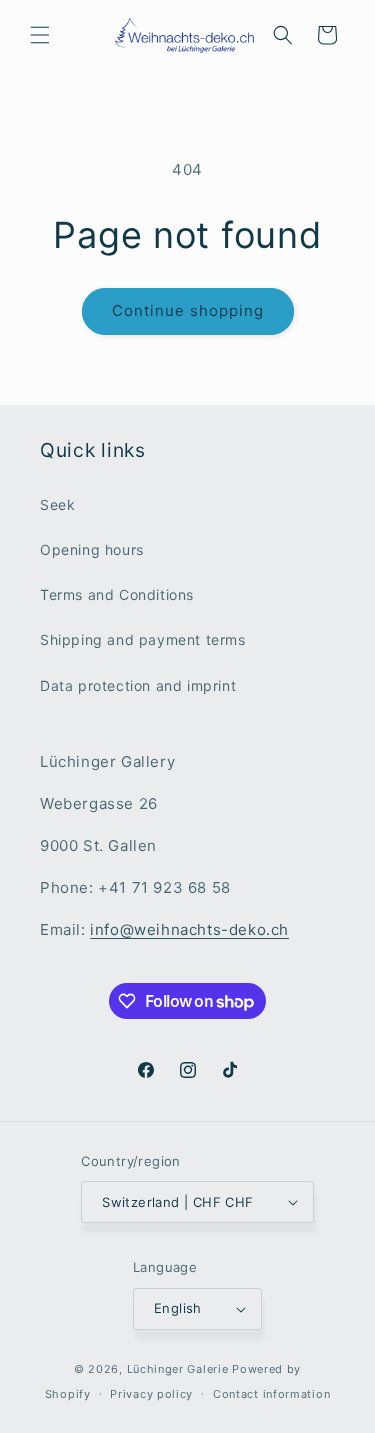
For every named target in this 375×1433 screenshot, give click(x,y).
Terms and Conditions (117, 594)
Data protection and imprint (138, 685)
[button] (40, 35)
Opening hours (92, 549)
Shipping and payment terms (143, 639)
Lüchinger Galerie (178, 1369)
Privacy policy (151, 1394)
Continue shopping (188, 310)
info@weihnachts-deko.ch (189, 929)
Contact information (271, 1394)
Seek (57, 504)
